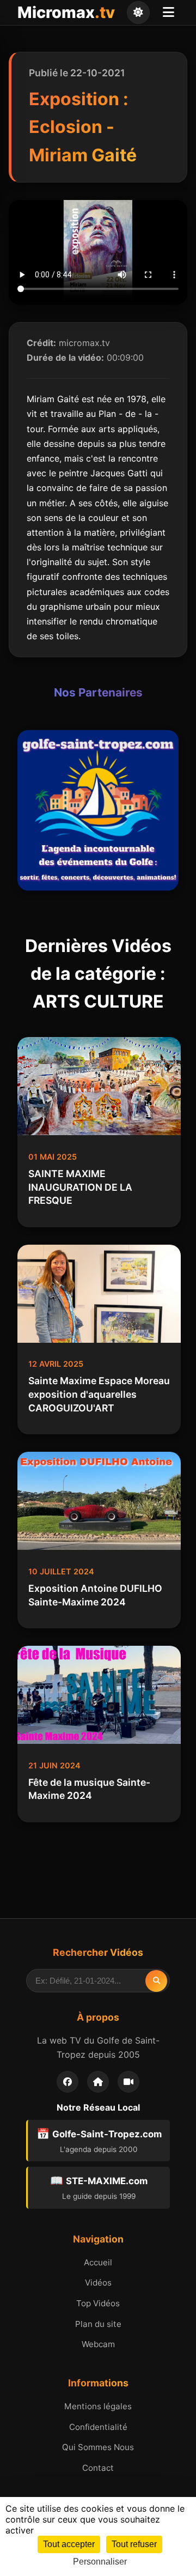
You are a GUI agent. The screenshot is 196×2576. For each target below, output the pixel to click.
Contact (98, 2468)
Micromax (66, 12)
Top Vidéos (98, 2303)
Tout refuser (134, 2544)
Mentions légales (98, 2406)
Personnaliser (100, 2562)
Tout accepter (69, 2544)
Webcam (98, 2344)
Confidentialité (98, 2427)
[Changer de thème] (138, 13)
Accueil (98, 2262)
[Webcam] (128, 2082)
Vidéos (98, 2283)
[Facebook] (68, 2082)
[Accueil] (98, 2082)
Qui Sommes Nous (98, 2447)
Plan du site (98, 2324)
